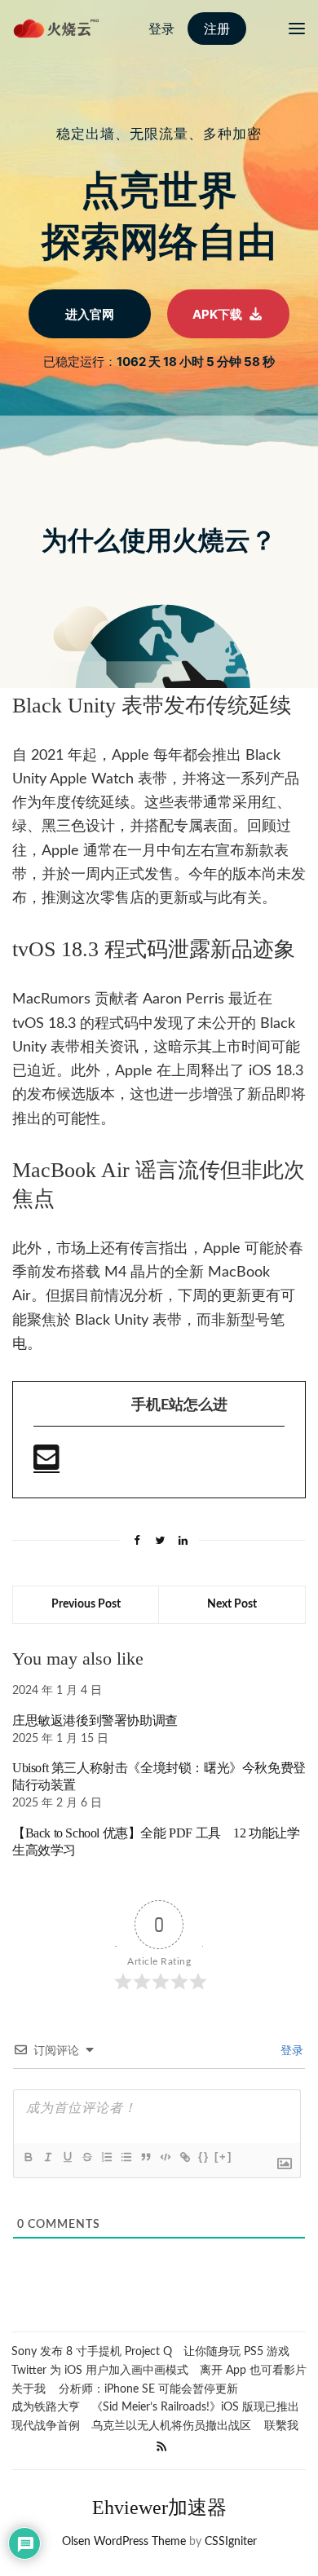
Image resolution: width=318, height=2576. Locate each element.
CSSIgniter (231, 2542)
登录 (290, 2051)
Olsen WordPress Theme (124, 2542)
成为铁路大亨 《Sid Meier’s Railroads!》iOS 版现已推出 (155, 2407)
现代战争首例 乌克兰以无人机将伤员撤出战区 (131, 2426)
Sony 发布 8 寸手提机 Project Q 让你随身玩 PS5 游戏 (150, 2352)
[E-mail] (46, 1465)
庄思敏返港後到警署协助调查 (95, 1720)
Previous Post (86, 1604)
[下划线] (67, 2157)
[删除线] (86, 2157)
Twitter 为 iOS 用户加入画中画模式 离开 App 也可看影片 (159, 2371)
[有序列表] (106, 2157)
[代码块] (165, 2157)
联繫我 (281, 2426)
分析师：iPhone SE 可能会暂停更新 (148, 2389)
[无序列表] (126, 2157)
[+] (223, 2157)
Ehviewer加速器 (159, 2508)
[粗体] (28, 2157)
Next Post (232, 1604)
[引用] (145, 2157)
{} (204, 2157)
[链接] (184, 2157)
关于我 (29, 2389)
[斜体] (47, 2157)
